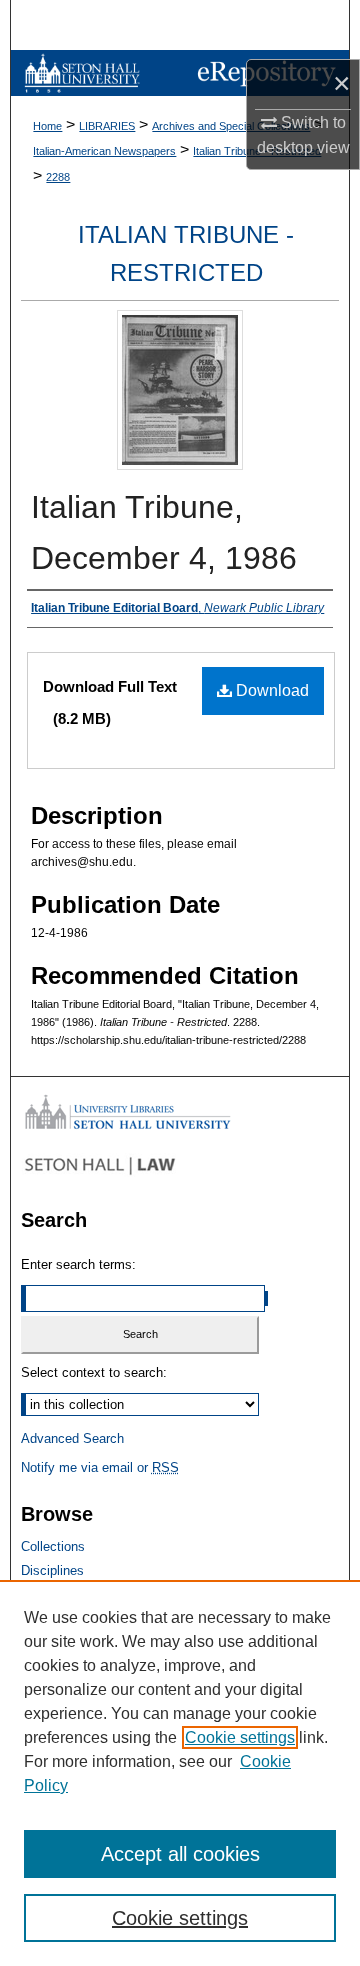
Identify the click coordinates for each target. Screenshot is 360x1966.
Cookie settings (240, 1737)
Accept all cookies (180, 1854)
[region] (180, 1773)
